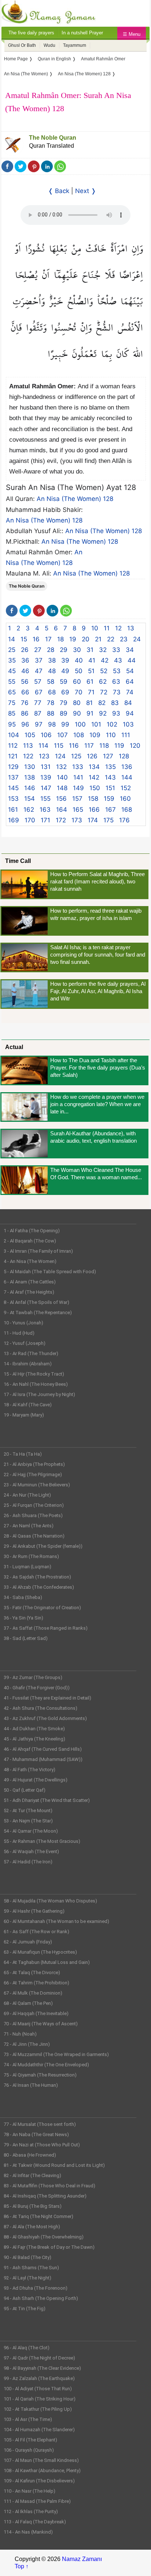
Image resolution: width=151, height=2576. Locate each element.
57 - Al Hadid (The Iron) (28, 1862)
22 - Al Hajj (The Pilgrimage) (33, 1474)
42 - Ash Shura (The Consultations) (40, 1708)
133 (78, 767)
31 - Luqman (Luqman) (27, 1567)
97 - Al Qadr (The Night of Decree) (39, 2358)
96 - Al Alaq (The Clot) (27, 2348)
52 (104, 671)
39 (65, 660)
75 (12, 703)
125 (76, 756)
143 (110, 777)
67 (39, 692)
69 (65, 692)
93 (116, 713)
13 (131, 628)
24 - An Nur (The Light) (27, 1495)
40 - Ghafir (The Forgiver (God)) (37, 1688)
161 (13, 810)
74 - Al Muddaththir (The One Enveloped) (46, 2065)
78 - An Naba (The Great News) (36, 2134)
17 (48, 639)
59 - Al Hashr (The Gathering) (34, 1911)
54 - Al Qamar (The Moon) (31, 1831)
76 (25, 703)
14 (12, 639)
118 (104, 746)
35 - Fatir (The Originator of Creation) (42, 1608)
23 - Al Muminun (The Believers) (37, 1485)
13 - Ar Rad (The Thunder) (31, 1353)
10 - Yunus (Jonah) (23, 1323)
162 (29, 810)
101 (96, 724)
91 (90, 713)
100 (80, 724)
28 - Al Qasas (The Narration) (34, 1536)
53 (117, 671)
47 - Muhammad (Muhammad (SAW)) (43, 1759)
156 (61, 799)
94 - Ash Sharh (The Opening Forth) (41, 2298)
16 (36, 639)
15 (24, 639)
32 (103, 650)
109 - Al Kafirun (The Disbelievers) (39, 2481)
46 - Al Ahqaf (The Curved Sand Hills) (43, 1749)
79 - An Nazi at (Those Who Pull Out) (42, 2145)
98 (52, 724)
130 (30, 767)
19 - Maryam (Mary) (24, 1415)
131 (46, 767)
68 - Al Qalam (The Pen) (28, 2003)
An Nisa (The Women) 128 (75, 499)
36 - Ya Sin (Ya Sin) (23, 1618)
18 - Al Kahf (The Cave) (28, 1405)
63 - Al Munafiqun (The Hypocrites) (40, 1952)
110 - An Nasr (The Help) (30, 2491)
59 (64, 682)
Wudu (49, 45)
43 (118, 660)
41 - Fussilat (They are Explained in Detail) (47, 1698)
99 (65, 724)
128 (124, 756)
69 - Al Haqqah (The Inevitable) (36, 2013)
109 (95, 735)
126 (92, 756)
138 (30, 777)
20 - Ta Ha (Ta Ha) (23, 1454)
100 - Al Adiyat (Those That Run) (38, 2389)
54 (130, 671)
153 (13, 799)
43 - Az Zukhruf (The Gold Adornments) (45, 1718)
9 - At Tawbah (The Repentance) (38, 1312)
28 (51, 650)
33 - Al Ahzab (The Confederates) (39, 1587)
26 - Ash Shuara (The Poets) (33, 1515)
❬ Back (59, 191)
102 (112, 724)
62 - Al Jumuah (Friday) (28, 1942)
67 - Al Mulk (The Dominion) (33, 1993)
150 (95, 788)
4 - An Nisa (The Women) (30, 1261)
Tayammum (75, 45)
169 (14, 820)
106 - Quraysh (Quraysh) (29, 2450)
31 (90, 650)
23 (124, 639)
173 (77, 820)
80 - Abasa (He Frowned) (30, 2155)
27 (38, 650)
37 (39, 660)
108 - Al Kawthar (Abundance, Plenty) (42, 2471)
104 (14, 735)
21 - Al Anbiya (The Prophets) (34, 1464)
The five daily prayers (31, 33)
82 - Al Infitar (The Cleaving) (32, 2175)
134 (94, 767)
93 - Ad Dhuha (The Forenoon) (36, 2288)
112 (13, 746)
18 (60, 639)
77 (38, 703)
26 (25, 650)
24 (137, 639)
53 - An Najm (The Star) (28, 1821)
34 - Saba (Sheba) (23, 1597)
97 (39, 724)
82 (102, 703)
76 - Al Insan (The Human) (31, 2085)
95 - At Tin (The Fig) (25, 2309)
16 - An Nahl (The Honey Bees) (36, 1384)
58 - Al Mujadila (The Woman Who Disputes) (50, 1901)
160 (125, 799)
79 (64, 703)
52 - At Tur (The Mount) (28, 1811)
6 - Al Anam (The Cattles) (30, 1282)
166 (94, 810)
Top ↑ (22, 2566)
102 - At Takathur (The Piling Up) (38, 2409)
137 (13, 777)
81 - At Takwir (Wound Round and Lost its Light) (54, 2165)
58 (51, 682)
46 (25, 671)
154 (30, 799)
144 (127, 777)
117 (89, 746)
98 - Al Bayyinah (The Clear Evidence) (42, 2368)
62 (103, 682)
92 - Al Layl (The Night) (27, 2278)
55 (12, 682)
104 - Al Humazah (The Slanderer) (39, 2430)
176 (124, 820)
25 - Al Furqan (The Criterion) (34, 1505)
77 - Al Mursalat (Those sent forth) (40, 2124)
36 (25, 660)
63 (116, 682)
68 (52, 692)
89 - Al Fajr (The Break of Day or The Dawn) (49, 2247)
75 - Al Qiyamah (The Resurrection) (40, 2075)
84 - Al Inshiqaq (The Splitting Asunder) (45, 2196)
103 (128, 724)
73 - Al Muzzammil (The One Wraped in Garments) (56, 2054)
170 (30, 820)
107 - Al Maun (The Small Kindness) (41, 2460)
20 (86, 639)
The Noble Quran (53, 138)
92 (103, 713)
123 (44, 756)
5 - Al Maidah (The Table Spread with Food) (50, 1272)
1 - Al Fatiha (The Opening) (32, 1231)
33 (116, 650)
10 (95, 628)
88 (51, 713)
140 (62, 777)
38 (52, 660)
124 (60, 756)
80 (77, 703)
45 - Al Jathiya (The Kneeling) (34, 1739)
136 (127, 767)
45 (12, 671)
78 (51, 703)
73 (117, 692)
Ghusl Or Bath (22, 45)
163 (45, 810)
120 (135, 746)
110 (111, 735)
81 (89, 703)
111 (126, 735)
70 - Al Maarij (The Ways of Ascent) (41, 2024)
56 (25, 682)
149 (78, 788)
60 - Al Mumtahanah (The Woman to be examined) (56, 1921)
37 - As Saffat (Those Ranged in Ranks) (46, 1628)
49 (65, 671)
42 (105, 660)
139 (46, 777)
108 (79, 735)
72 (104, 692)
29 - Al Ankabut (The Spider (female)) (43, 1546)
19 (73, 639)
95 (12, 724)
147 (46, 788)
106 (46, 735)
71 (91, 692)
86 (25, 713)
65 (12, 692)
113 (28, 746)
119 (119, 746)
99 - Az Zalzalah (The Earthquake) (39, 2378)
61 (90, 682)
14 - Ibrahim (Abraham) (28, 1364)
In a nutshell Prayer (82, 33)
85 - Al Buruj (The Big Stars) (33, 2206)
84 (128, 703)
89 (64, 713)
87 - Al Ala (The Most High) (32, 2227)
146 (30, 788)
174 (93, 820)
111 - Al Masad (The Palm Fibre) (37, 2501)
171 (45, 820)
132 (61, 767)
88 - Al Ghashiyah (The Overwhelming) (44, 2237)
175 (108, 820)
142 (94, 777)
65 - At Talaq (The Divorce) (32, 1972)
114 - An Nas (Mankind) (28, 2532)
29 (64, 650)
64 (130, 682)
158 (93, 799)
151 (110, 788)
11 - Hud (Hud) (19, 1333)
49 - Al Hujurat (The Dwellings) (36, 1780)
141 (78, 777)
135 (111, 767)
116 (74, 746)
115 (59, 746)
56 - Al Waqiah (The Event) (31, 1851)
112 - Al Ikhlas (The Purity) (31, 2511)
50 (79, 671)
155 (45, 799)
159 (109, 799)
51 (91, 671)
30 (77, 650)
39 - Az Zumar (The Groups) (33, 1677)
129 (13, 767)
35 (12, 660)
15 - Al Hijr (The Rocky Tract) (34, 1374)
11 (107, 628)
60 (77, 682)
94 (130, 713)
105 (30, 735)
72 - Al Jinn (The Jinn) (27, 2044)
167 (111, 810)
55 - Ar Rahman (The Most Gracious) (42, 1841)
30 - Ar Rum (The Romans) (31, 1556)
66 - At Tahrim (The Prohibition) (36, 1983)
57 (38, 682)
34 (130, 650)
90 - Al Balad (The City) (27, 2257)
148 (62, 788)
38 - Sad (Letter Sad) (26, 1638)
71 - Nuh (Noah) (20, 2034)
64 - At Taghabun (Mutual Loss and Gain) (47, 1962)
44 (132, 660)
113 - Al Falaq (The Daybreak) (35, 2522)
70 (79, 692)
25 (12, 650)
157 (77, 799)
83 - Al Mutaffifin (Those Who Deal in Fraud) (49, 2186)
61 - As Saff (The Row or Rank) (36, 1932)
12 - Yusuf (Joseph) (25, 1343)
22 (111, 639)
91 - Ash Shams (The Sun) (31, 2268)
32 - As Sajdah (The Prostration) (37, 1577)
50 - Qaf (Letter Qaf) (25, 1790)
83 (115, 703)
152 (126, 788)
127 (108, 756)
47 (39, 671)
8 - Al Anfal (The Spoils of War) (36, 1302)
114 (43, 746)
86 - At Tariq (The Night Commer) (38, 2216)
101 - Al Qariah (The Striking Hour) (40, 2399)
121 (13, 756)
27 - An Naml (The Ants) (29, 1526)
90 (77, 713)
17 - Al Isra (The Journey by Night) (39, 1394)
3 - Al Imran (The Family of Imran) (38, 1251)
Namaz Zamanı (82, 2559)
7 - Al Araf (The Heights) (29, 1292)
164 (62, 810)
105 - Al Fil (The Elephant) (30, 2440)
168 (127, 810)
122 (28, 756)
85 (12, 713)
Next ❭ (86, 191)
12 (118, 628)
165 (78, 810)
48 (52, 671)
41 (92, 660)
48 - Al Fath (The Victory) (30, 1770)
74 (130, 692)
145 (13, 788)
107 (62, 735)
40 (79, 660)
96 (25, 724)
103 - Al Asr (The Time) (28, 2419)
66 (25, 692)
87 (38, 713)
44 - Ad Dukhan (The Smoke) (34, 1729)
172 (61, 820)
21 (98, 639)
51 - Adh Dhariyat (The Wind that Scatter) (47, 1800)
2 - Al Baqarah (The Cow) (30, 1241)
